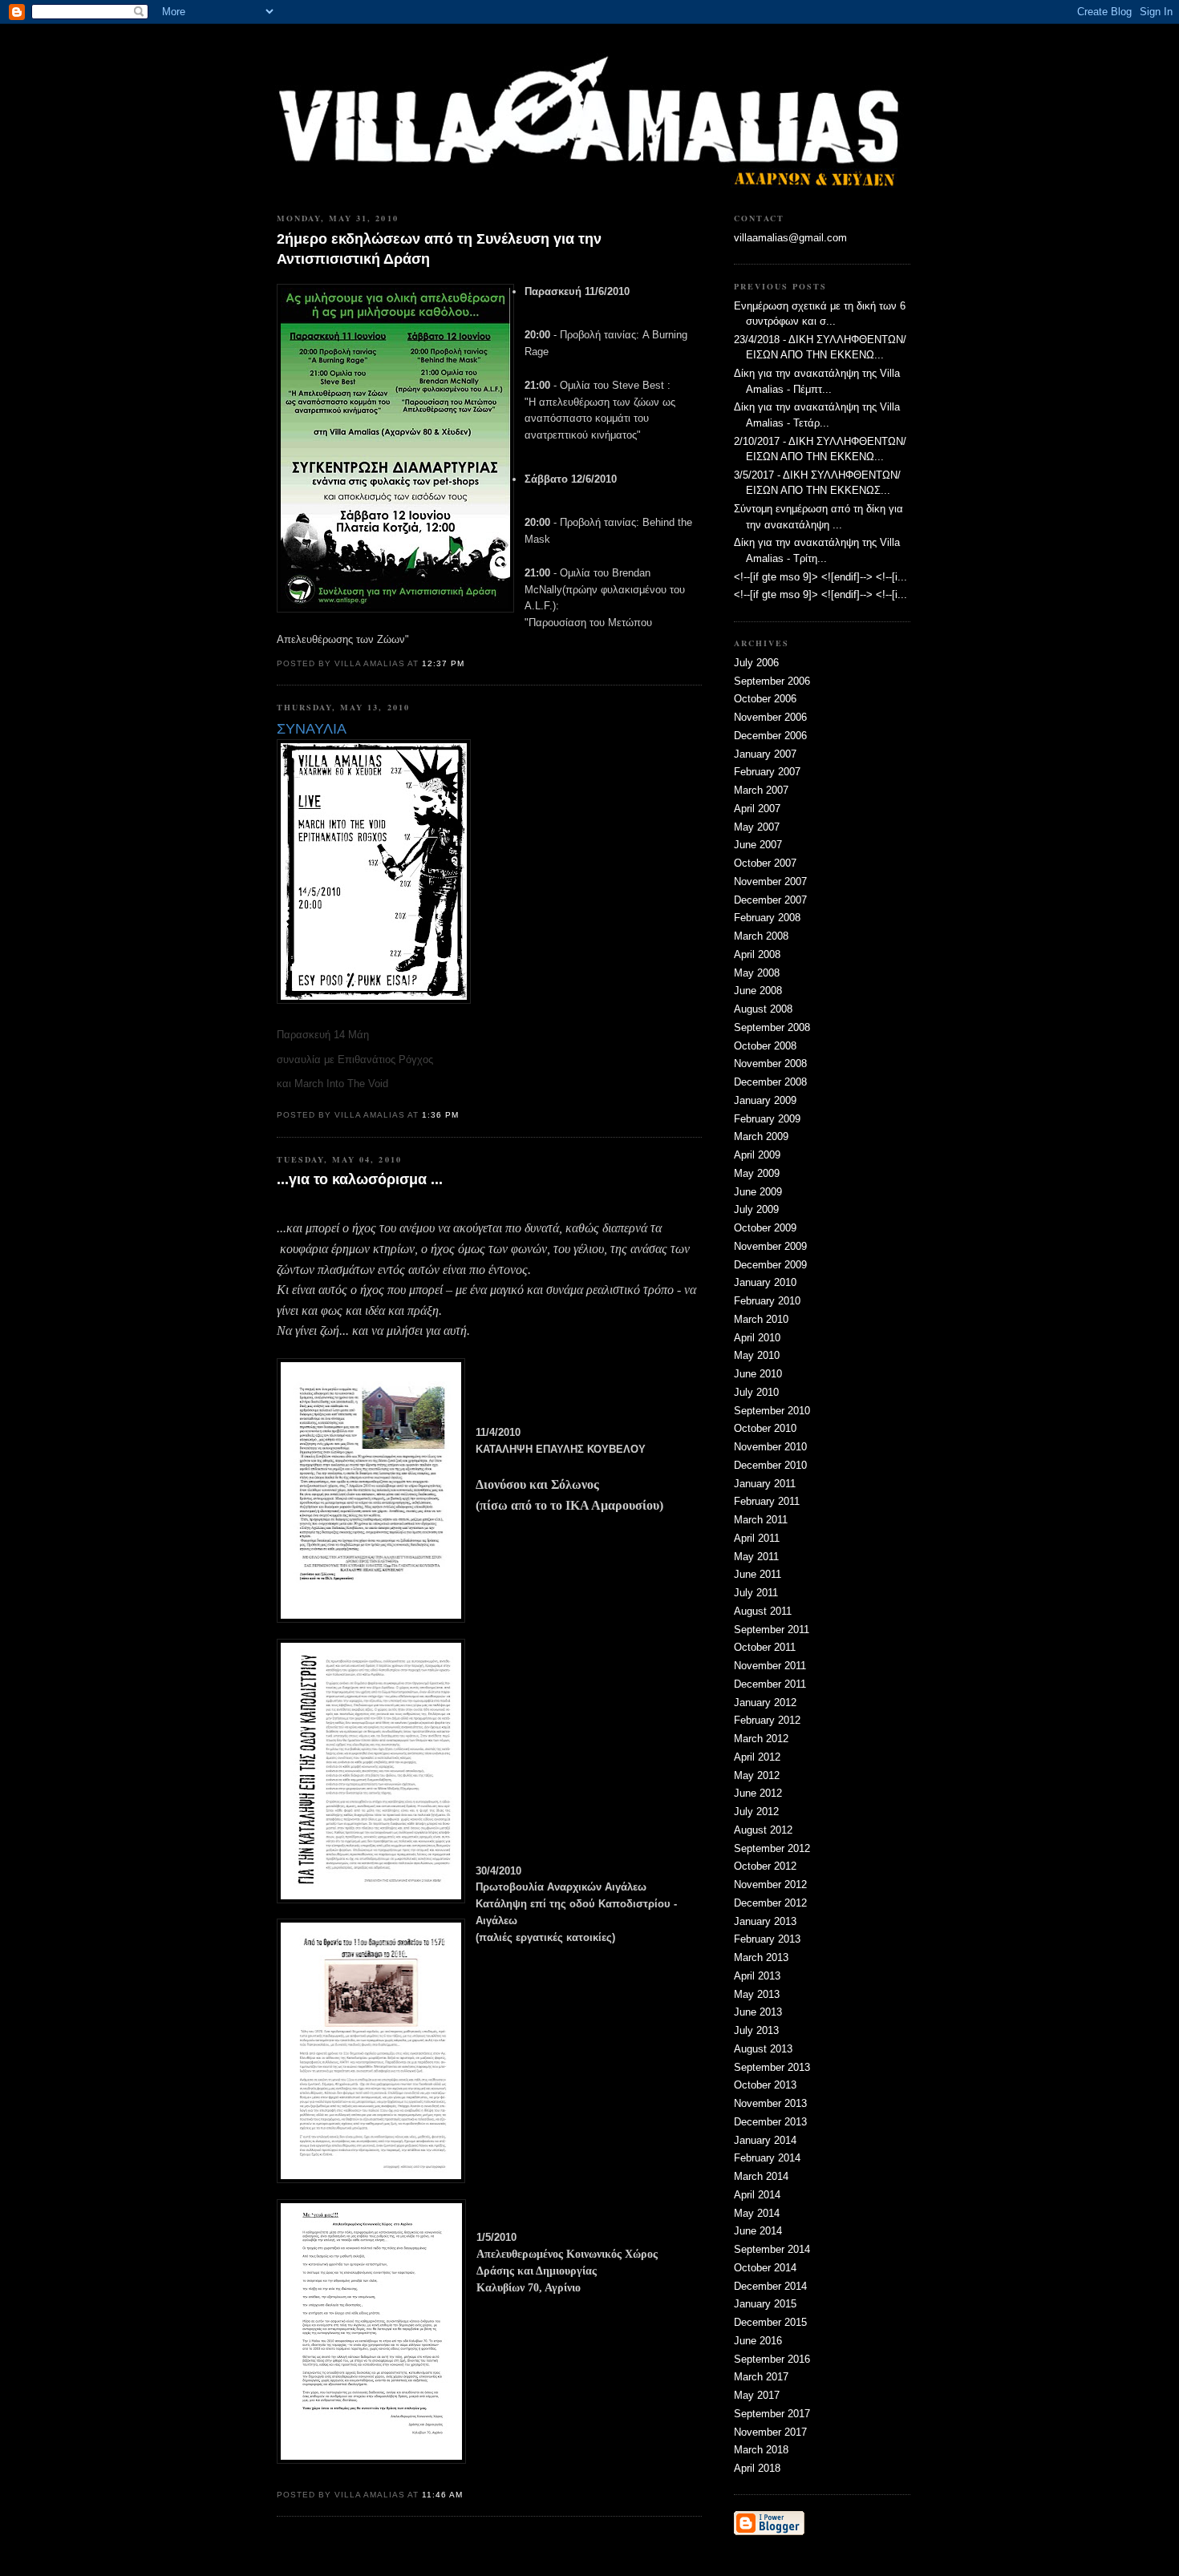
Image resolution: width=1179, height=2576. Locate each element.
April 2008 (757, 954)
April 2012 (757, 1757)
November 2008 (770, 1064)
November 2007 (770, 882)
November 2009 (770, 1246)
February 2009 (767, 1119)
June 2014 (758, 2231)
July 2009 (756, 1209)
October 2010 (765, 1428)
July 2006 (756, 663)
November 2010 (770, 1447)
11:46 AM (442, 2495)
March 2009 (761, 1136)
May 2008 (757, 973)
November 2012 (770, 1884)
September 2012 (772, 1848)
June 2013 (758, 2012)
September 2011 (772, 1630)
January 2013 (765, 1921)
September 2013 (772, 2067)
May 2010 (757, 1355)
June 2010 (758, 1374)
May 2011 (756, 1557)
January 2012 (765, 1703)
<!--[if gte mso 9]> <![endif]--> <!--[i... (820, 577)
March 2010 (761, 1319)
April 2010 (757, 1338)
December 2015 (770, 2322)
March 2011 (761, 1520)
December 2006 (770, 736)
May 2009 (757, 1173)
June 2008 (758, 991)
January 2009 (765, 1100)
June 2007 (758, 845)
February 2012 (767, 1720)
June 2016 (758, 2341)
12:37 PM (443, 663)
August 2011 (763, 1611)
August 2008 (763, 1009)
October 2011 (765, 1647)
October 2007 (765, 863)
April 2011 (757, 1538)
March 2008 (761, 936)
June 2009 (758, 1192)
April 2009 (757, 1155)
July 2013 (756, 2030)
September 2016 (772, 2359)
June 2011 (758, 1574)
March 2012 (761, 1739)
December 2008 (770, 1082)
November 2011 (770, 1666)
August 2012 (763, 1830)
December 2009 (770, 1265)
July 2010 (756, 1392)
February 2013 (767, 1939)
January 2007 (765, 754)
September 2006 (772, 681)
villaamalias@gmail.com (790, 238)
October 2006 (765, 699)
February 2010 (767, 1301)
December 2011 (770, 1684)
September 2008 (772, 1027)
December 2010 (770, 1465)
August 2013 (763, 2049)
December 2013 (770, 2122)
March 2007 (761, 790)
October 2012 (765, 1866)
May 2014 (757, 2213)
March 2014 (761, 2176)
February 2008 (767, 918)
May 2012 (757, 1775)
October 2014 (765, 2268)
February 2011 (767, 1501)
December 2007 (770, 900)
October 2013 (765, 2085)
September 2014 (772, 2249)
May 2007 (757, 827)
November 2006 (770, 717)
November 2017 (770, 2432)
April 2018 (757, 2468)
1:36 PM (440, 1115)
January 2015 (765, 2304)
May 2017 (757, 2395)
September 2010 (772, 1411)
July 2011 (756, 1593)
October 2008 (765, 1046)
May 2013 (757, 1994)
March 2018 (761, 2450)
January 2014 (765, 2140)
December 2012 (770, 1903)
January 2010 (765, 1282)
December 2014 (770, 2286)
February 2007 (767, 772)
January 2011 (765, 1484)
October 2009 (765, 1228)
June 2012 (758, 1793)
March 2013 (761, 1957)
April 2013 (757, 1976)
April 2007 (757, 809)
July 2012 (756, 1812)
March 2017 (761, 2377)
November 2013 (770, 2103)
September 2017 (772, 2414)
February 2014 (767, 2158)
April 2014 (757, 2195)
